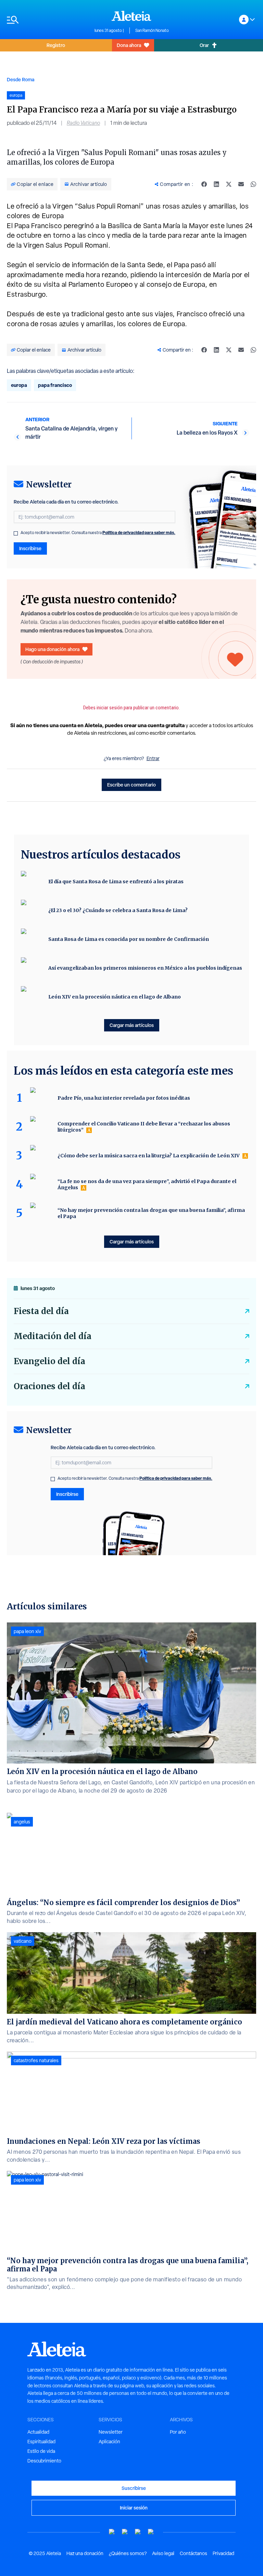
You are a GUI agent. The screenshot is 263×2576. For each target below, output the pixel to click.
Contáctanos (193, 2553)
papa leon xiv (27, 1631)
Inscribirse (30, 548)
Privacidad (223, 2553)
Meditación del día (53, 1336)
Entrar (153, 758)
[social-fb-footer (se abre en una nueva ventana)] (125, 2532)
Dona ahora (129, 45)
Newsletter (111, 2432)
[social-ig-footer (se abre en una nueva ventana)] (151, 2532)
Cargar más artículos (132, 1025)
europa (19, 385)
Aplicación (109, 2442)
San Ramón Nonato (152, 31)
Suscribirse (134, 2488)
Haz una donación (85, 2553)
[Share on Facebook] (204, 184)
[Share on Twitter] (229, 184)
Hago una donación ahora (52, 649)
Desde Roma (21, 79)
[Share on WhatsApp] (253, 184)
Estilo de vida (41, 2451)
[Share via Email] (241, 184)
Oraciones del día (49, 1386)
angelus (22, 1822)
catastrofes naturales (36, 2060)
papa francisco (55, 385)
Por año (178, 2432)
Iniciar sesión (134, 2508)
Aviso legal (163, 2553)
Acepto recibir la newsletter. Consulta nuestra (98, 533)
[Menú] (47, 20)
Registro (56, 45)
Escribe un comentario (131, 785)
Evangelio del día (49, 1361)
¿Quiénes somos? (128, 2553)
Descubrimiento (44, 2461)
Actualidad (38, 2432)
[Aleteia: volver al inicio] (131, 16)
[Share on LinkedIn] (216, 184)
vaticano (23, 1941)
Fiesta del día (41, 1311)
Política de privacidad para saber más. (139, 533)
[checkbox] (16, 533)
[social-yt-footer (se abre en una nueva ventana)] (112, 2532)
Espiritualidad (41, 2442)
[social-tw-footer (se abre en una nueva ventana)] (138, 2532)
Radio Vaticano (83, 123)
